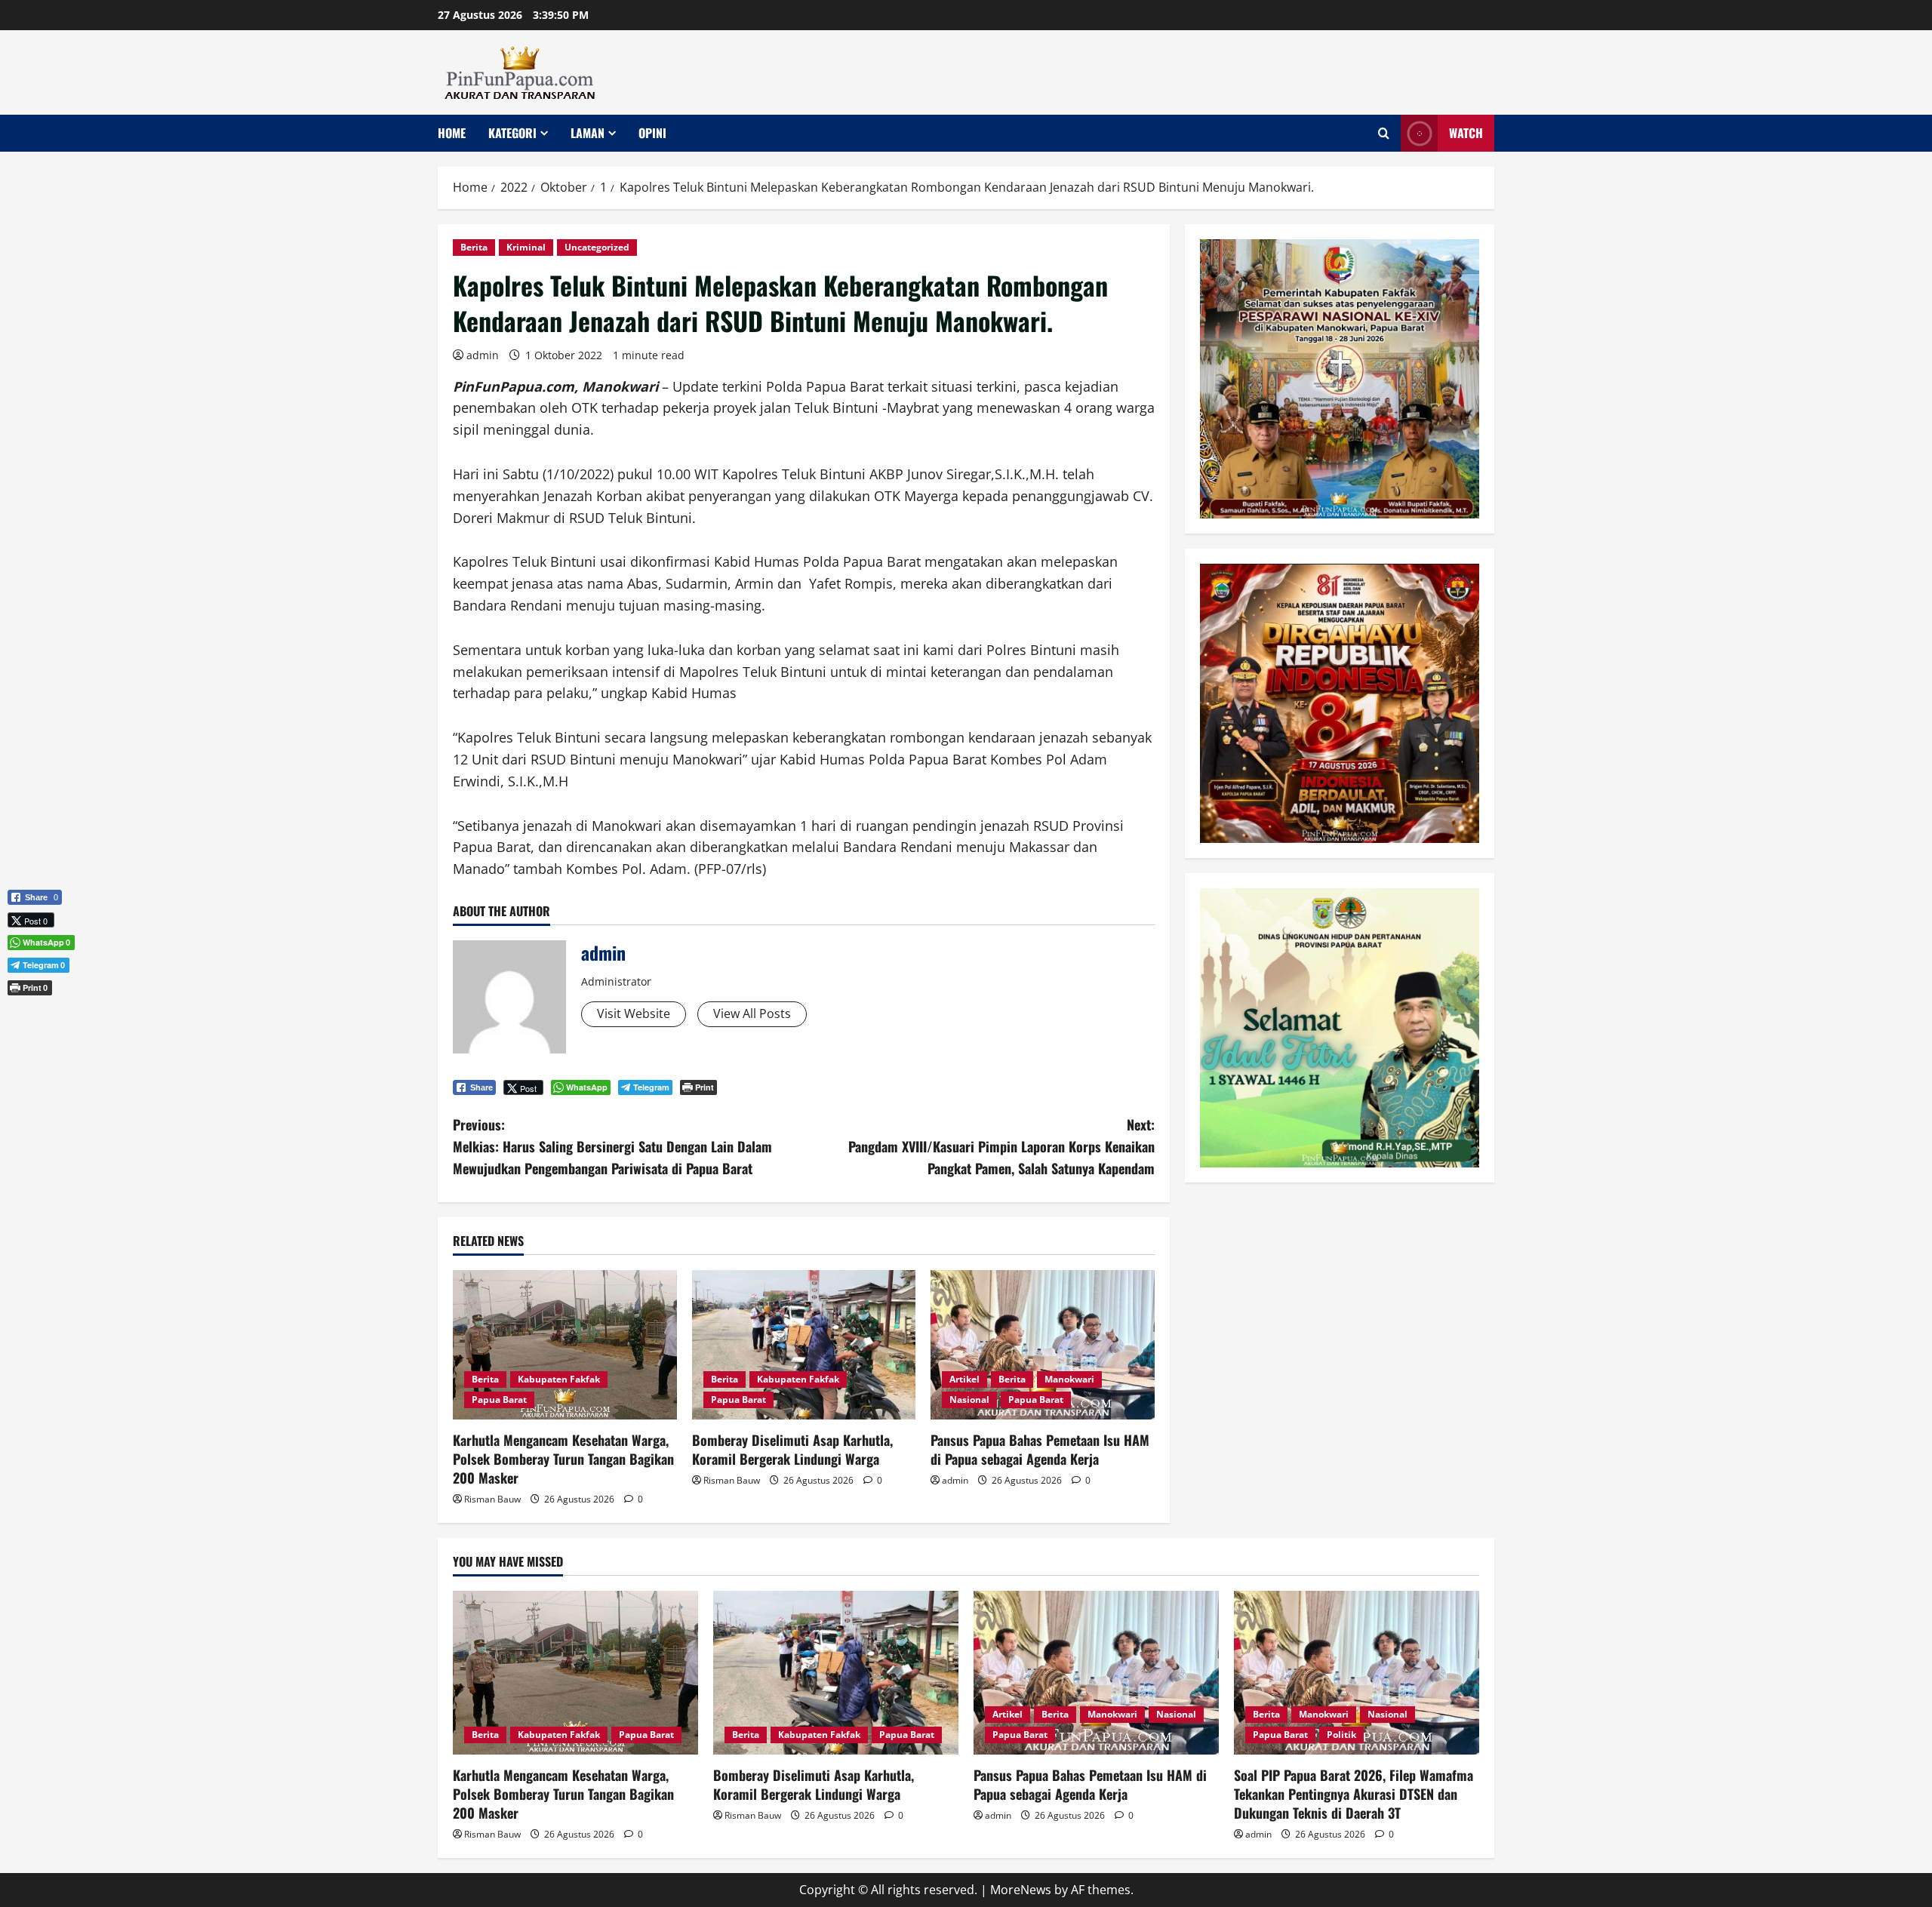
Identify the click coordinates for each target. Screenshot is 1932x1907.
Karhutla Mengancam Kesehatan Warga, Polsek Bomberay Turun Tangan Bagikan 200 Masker (563, 1459)
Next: (1001, 1146)
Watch (1466, 133)
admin (483, 355)
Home (452, 133)
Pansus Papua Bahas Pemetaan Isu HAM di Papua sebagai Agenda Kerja (1040, 1449)
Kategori (512, 133)
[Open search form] (1384, 133)
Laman (588, 133)
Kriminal (526, 247)
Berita (474, 247)
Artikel (964, 1379)
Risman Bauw (492, 1499)
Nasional (969, 1399)
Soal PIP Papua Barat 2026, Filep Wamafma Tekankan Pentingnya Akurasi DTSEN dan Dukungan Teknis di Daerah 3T (1354, 1794)
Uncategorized (597, 247)
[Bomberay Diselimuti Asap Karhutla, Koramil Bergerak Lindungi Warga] (804, 1345)
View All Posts (752, 1013)
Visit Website (634, 1013)
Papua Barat (499, 1399)
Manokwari (1069, 1379)
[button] (35, 1013)
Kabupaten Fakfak (559, 1379)
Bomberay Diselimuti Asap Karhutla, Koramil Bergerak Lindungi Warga (792, 1449)
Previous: (612, 1146)
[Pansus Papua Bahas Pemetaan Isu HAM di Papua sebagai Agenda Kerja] (1043, 1345)
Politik (1341, 1735)
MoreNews (1021, 1890)
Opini (652, 133)
